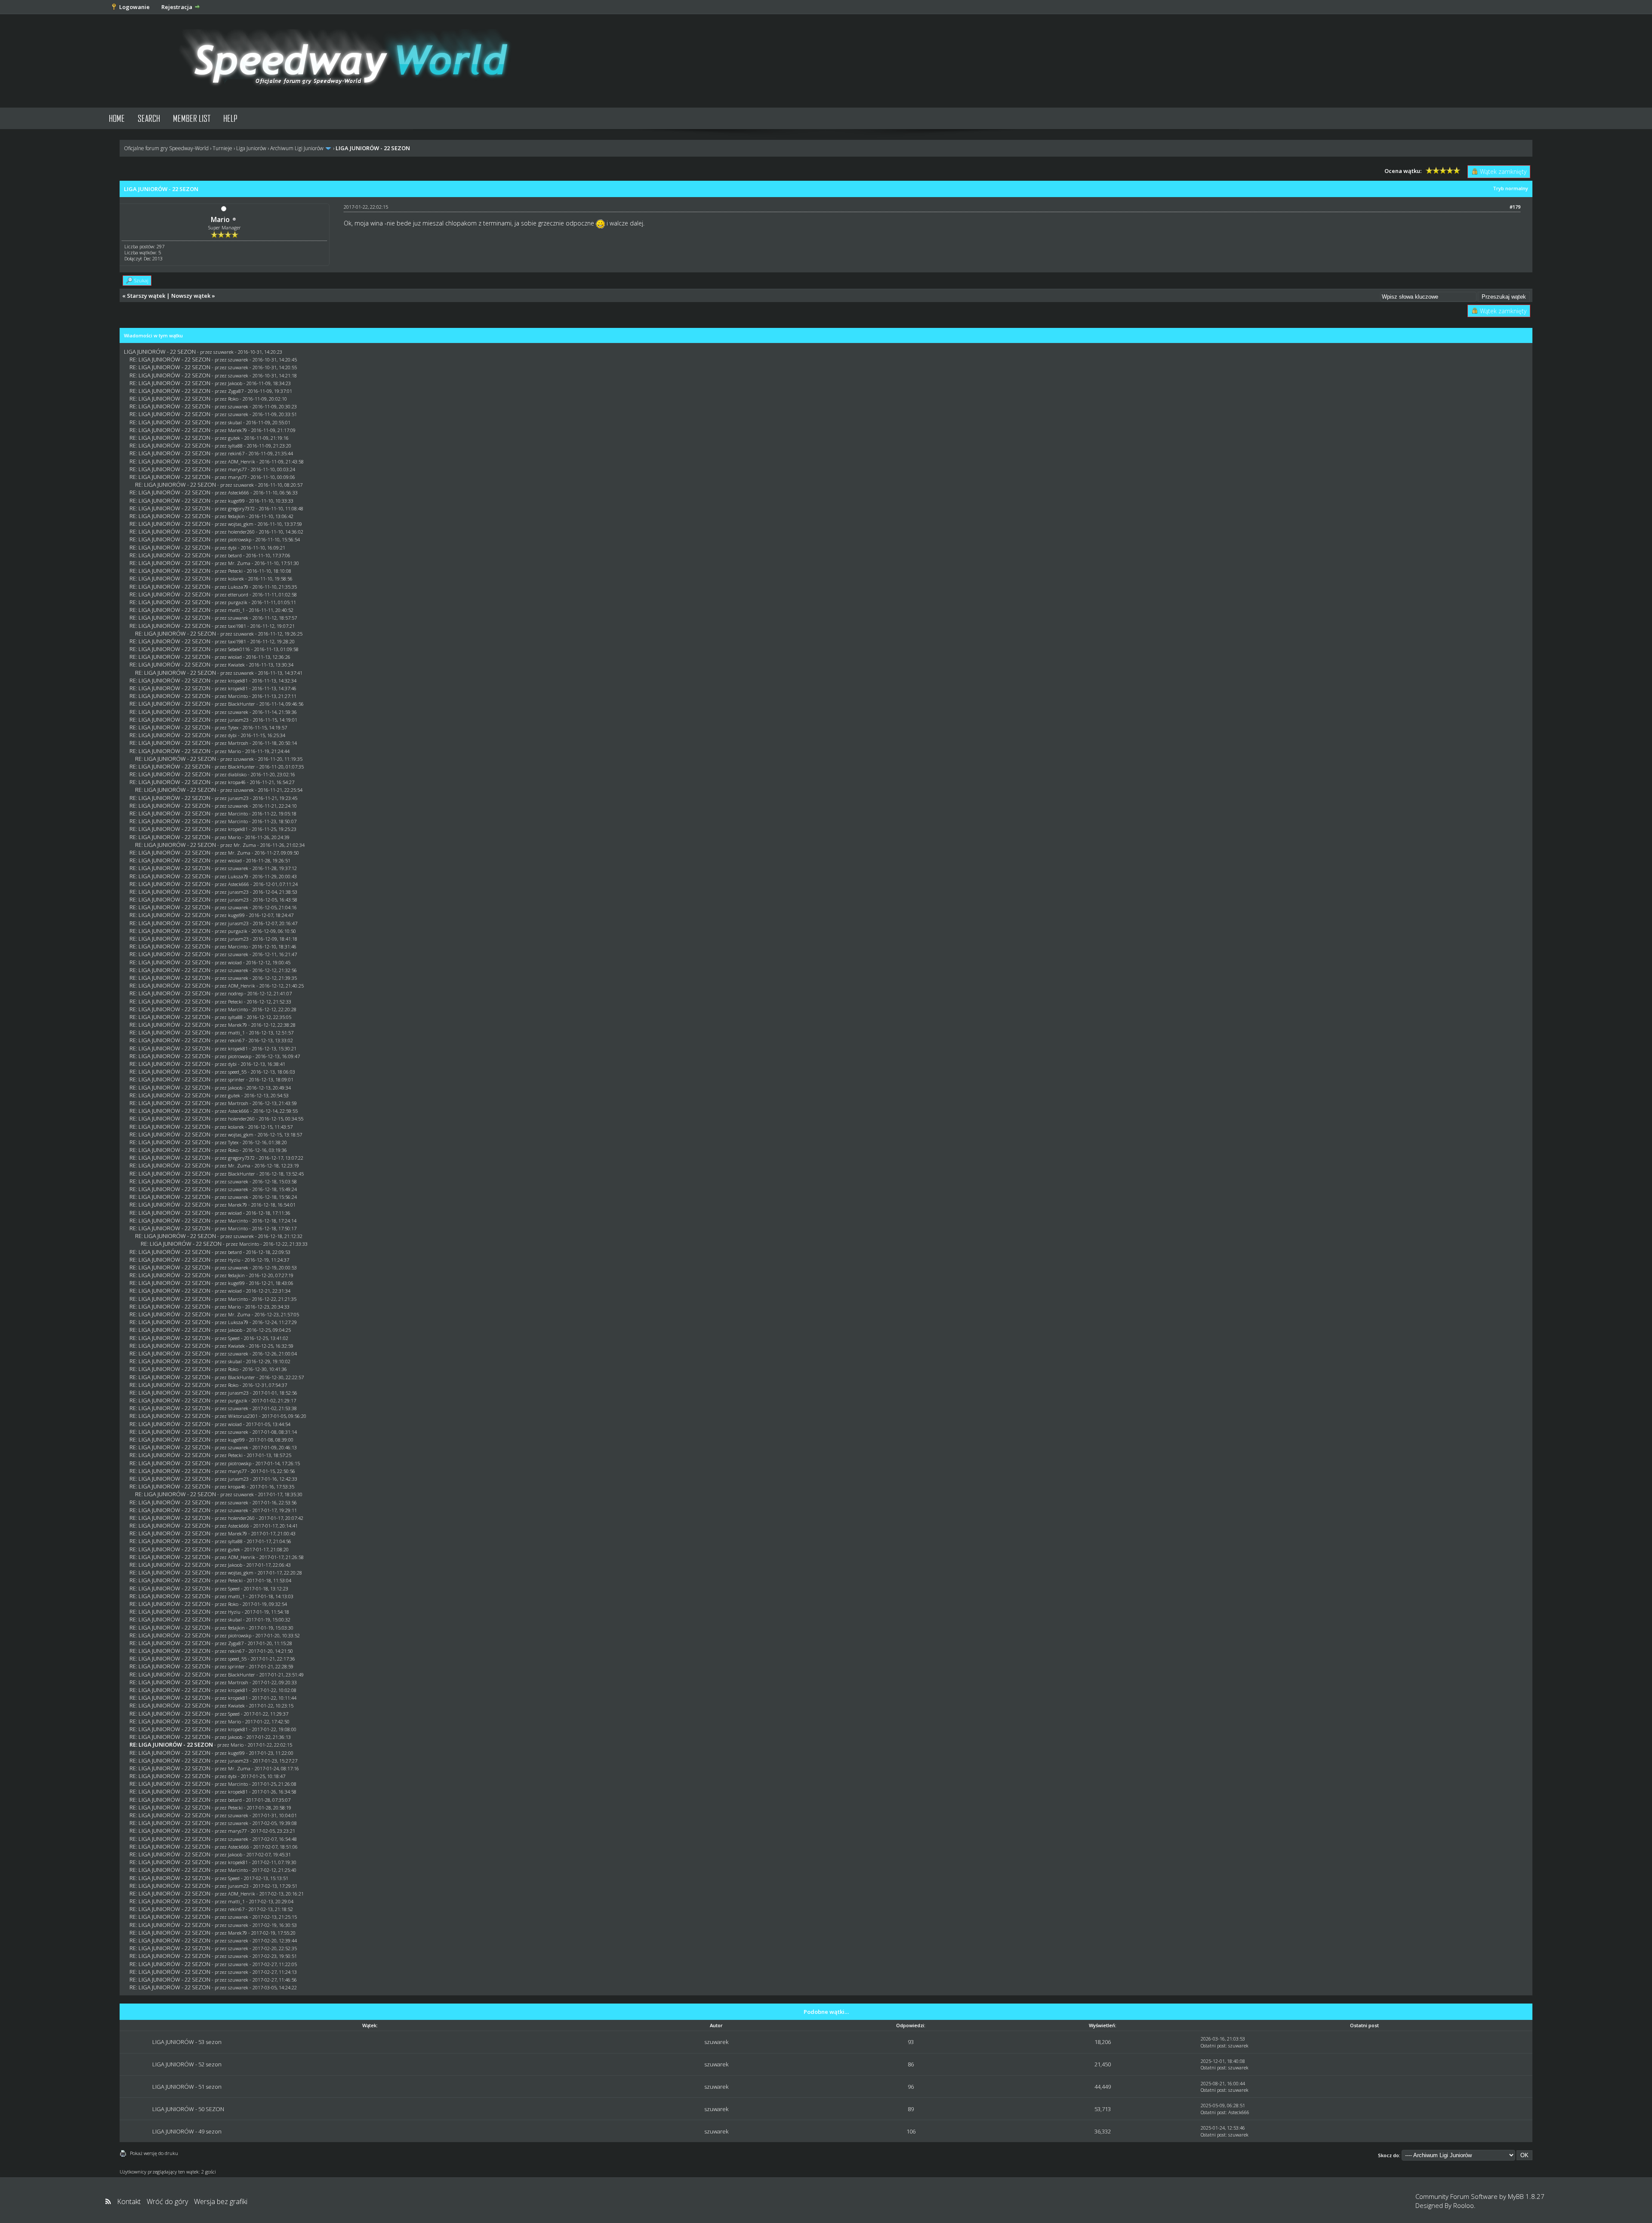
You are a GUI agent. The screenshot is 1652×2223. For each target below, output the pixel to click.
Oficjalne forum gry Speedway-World (166, 148)
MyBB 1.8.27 (1526, 2196)
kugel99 (236, 501)
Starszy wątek (146, 296)
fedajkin (236, 516)
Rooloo (1464, 2205)
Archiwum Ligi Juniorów (297, 148)
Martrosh (238, 743)
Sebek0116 (239, 649)
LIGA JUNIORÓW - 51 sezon (187, 2087)
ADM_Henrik (242, 462)
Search (149, 118)
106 (911, 2131)
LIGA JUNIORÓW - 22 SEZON (160, 352)
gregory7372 (241, 508)
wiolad (235, 657)
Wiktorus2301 (243, 1416)
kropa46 (237, 782)
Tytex (233, 727)
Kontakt (129, 2201)
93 (911, 2042)
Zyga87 (236, 391)
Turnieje (222, 148)
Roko (233, 399)
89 (911, 2109)
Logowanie (134, 7)
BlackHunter (242, 704)
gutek (234, 438)
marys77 (237, 469)
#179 (1515, 207)
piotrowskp (240, 539)
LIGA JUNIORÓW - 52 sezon (187, 2064)
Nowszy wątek (191, 296)
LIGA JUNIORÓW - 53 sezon (187, 2042)
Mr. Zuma (239, 563)
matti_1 (236, 610)
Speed (234, 1338)
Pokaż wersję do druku (154, 2153)
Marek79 (237, 430)
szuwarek (223, 352)
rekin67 (236, 453)
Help (230, 118)
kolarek (236, 579)
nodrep (236, 993)
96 (911, 2087)
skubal (235, 422)
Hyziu (234, 1260)
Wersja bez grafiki (221, 2201)
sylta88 (235, 446)
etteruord (238, 594)
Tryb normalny (1510, 188)
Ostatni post (1213, 2045)
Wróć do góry (167, 2201)
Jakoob (235, 383)
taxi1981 (237, 626)
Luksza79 (238, 587)
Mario (220, 219)
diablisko (237, 774)
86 (911, 2064)
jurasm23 (238, 720)
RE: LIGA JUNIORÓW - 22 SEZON (170, 359)
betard (235, 555)
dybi (232, 548)
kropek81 (238, 681)
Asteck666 (239, 492)
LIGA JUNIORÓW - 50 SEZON (188, 2109)
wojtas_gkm (241, 524)
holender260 (241, 532)
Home (117, 118)
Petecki (235, 571)
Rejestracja (177, 7)
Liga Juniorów (251, 148)
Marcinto (238, 696)
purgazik (238, 602)
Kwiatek (236, 665)
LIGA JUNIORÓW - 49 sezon (187, 2131)
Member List (192, 118)
